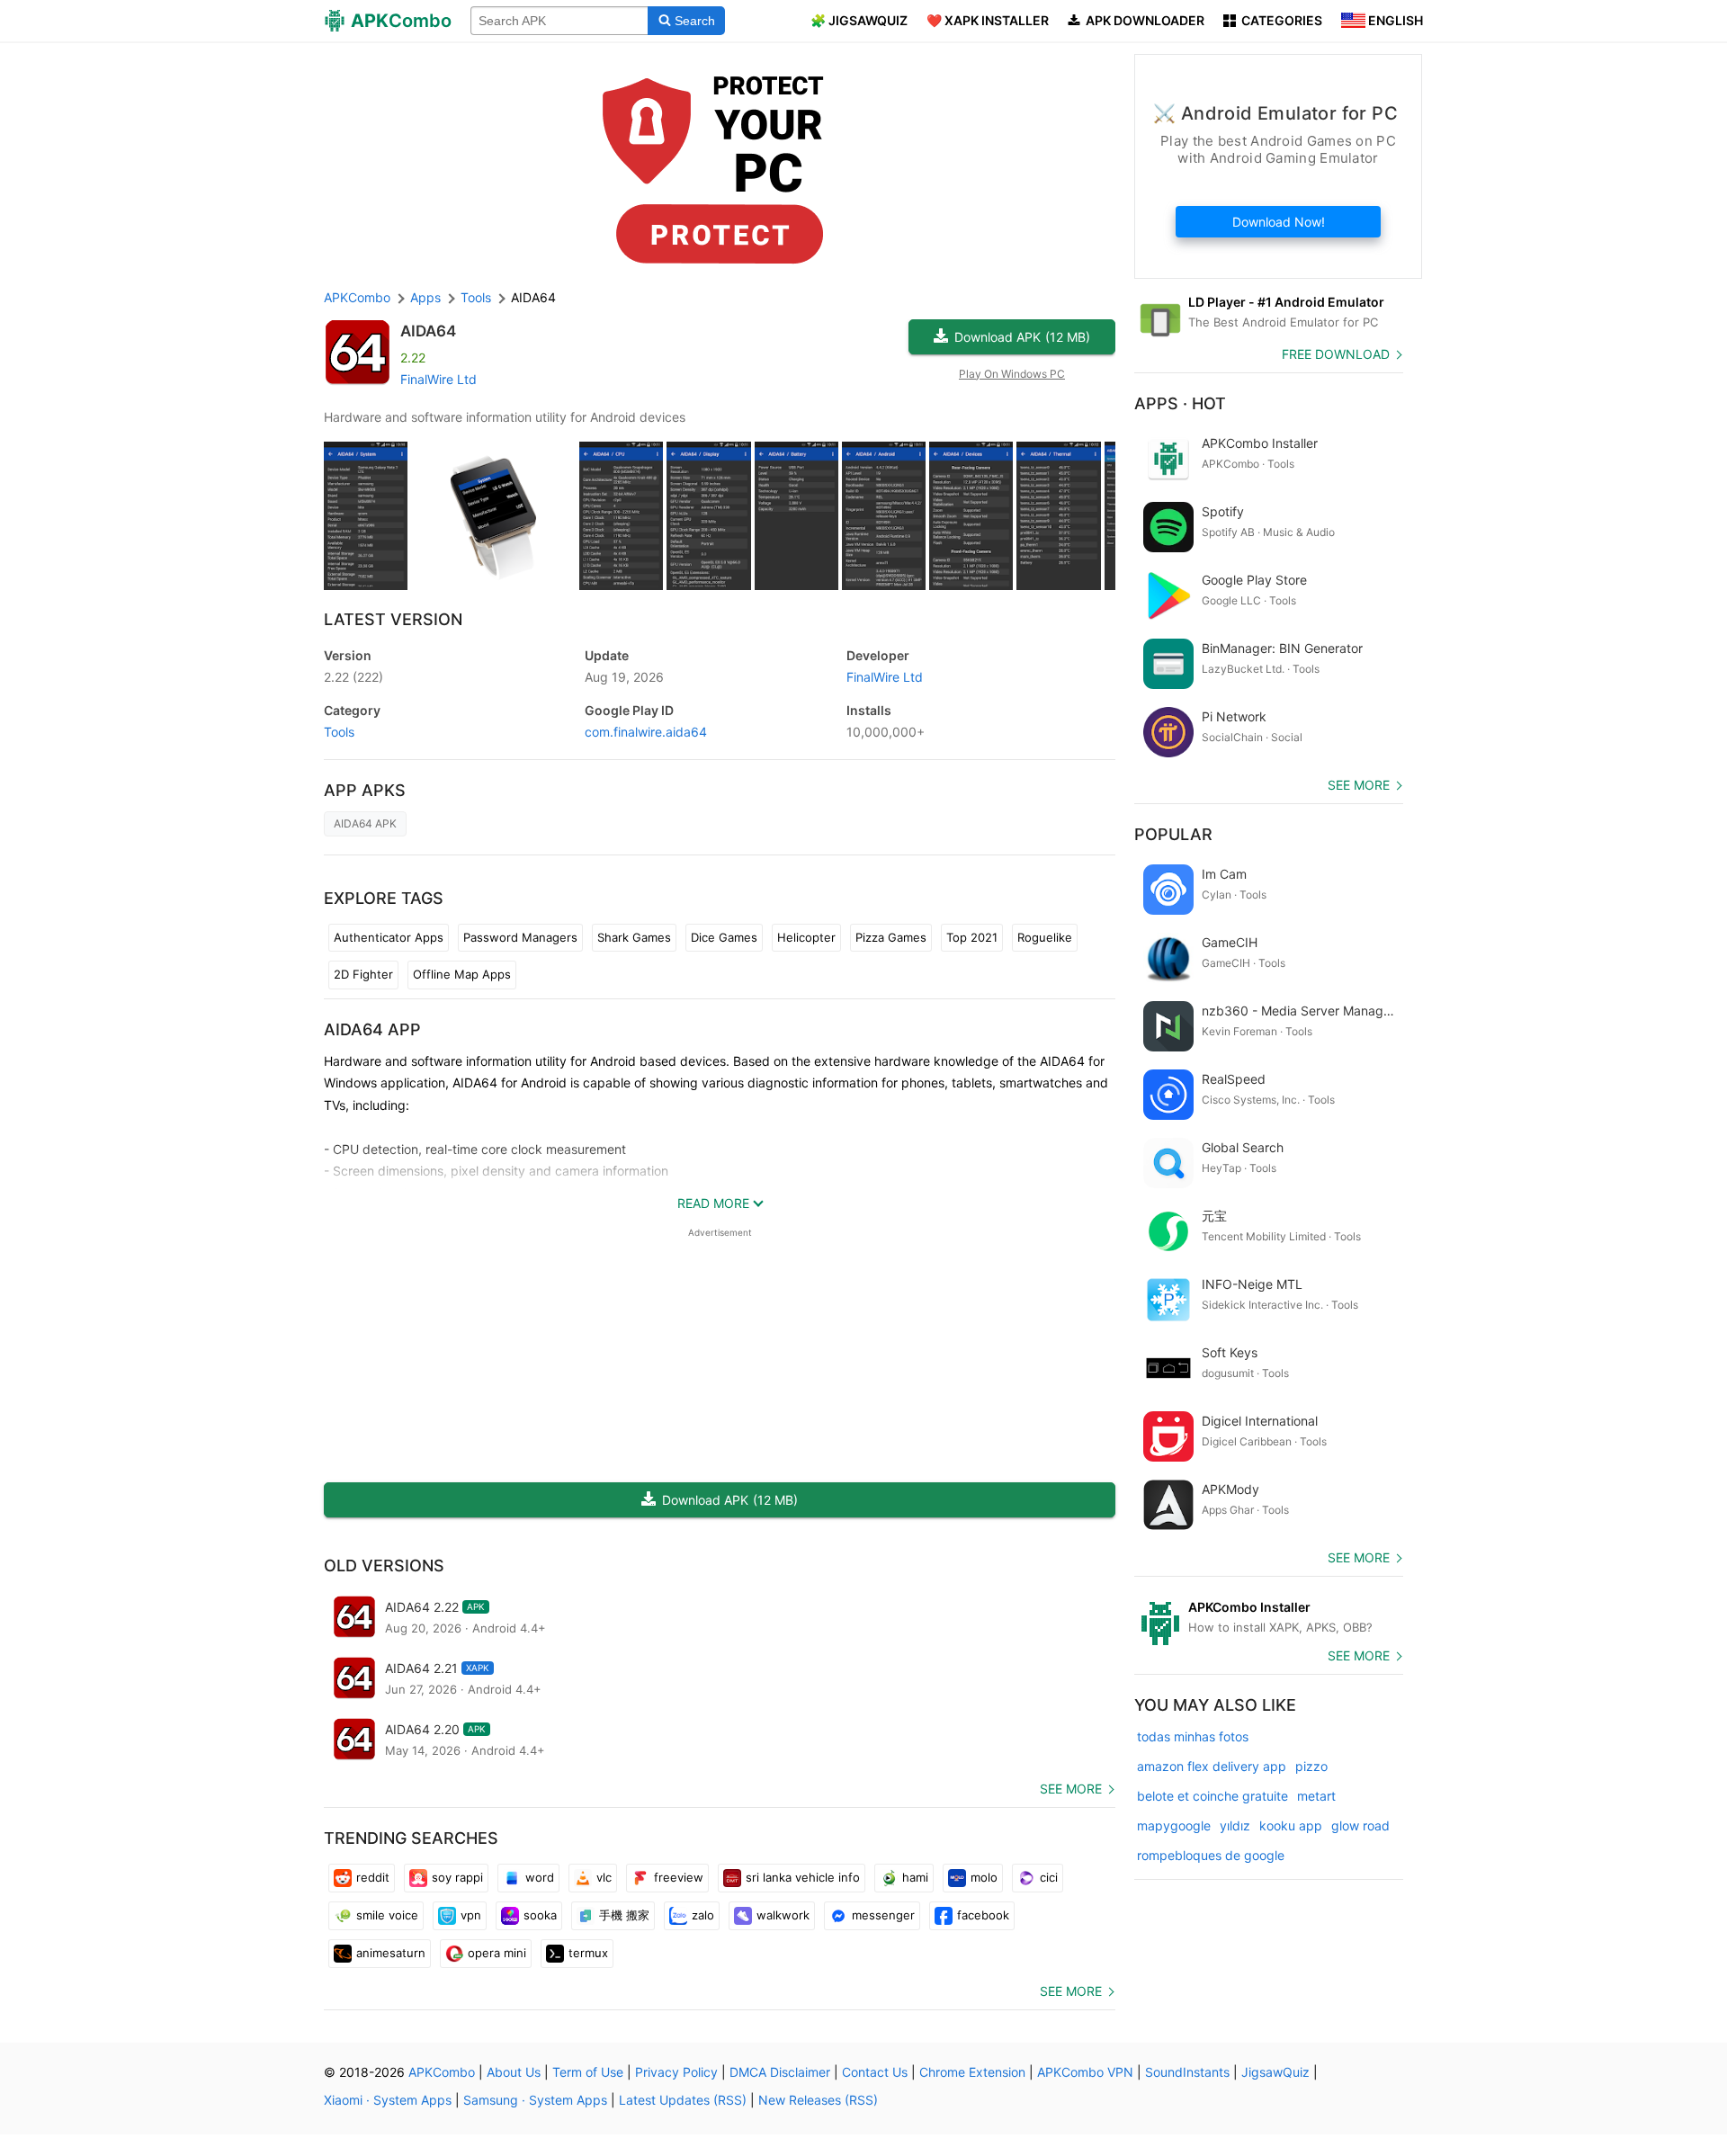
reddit (373, 1877)
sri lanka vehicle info (803, 1877)
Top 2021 (972, 937)
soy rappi (457, 1877)
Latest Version (393, 619)
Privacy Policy (676, 2072)
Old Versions (384, 1566)
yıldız (1235, 1825)
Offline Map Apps (462, 974)
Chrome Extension (972, 2072)
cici (1049, 1877)
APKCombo (357, 297)
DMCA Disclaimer (780, 2072)
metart (1316, 1796)
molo (984, 1877)
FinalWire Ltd (438, 379)
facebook (983, 1915)
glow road (1360, 1825)
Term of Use (588, 2072)
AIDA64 (428, 331)
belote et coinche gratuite (1212, 1796)
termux (588, 1953)
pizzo (1311, 1766)
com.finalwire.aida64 (646, 732)
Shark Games (634, 937)
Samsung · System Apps (535, 2100)
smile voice (387, 1915)
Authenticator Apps (389, 937)
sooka (540, 1915)
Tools (339, 732)
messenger (883, 1915)
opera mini (497, 1953)
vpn (471, 1915)
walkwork (783, 1915)
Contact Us (875, 2072)
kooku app (1291, 1825)
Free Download (1336, 354)
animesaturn (391, 1953)
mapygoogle (1174, 1825)
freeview (679, 1877)
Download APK (1022, 337)
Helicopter (806, 937)
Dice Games (724, 937)
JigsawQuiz (1275, 2072)
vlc (604, 1877)
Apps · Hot (1180, 403)
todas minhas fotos (1193, 1736)
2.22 (353, 677)
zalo (703, 1915)
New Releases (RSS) (818, 2100)
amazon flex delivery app (1212, 1766)
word (540, 1877)
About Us (514, 2072)
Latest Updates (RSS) (683, 2100)
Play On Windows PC (1012, 374)
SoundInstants (1187, 2072)
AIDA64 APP (372, 1029)
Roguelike (1045, 937)
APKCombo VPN (1085, 2072)
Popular (1173, 834)
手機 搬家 (624, 1915)
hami (915, 1877)
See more (1071, 1789)
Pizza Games (891, 937)
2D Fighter (363, 974)
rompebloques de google (1211, 1855)
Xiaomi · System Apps (388, 2100)
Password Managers (520, 937)
